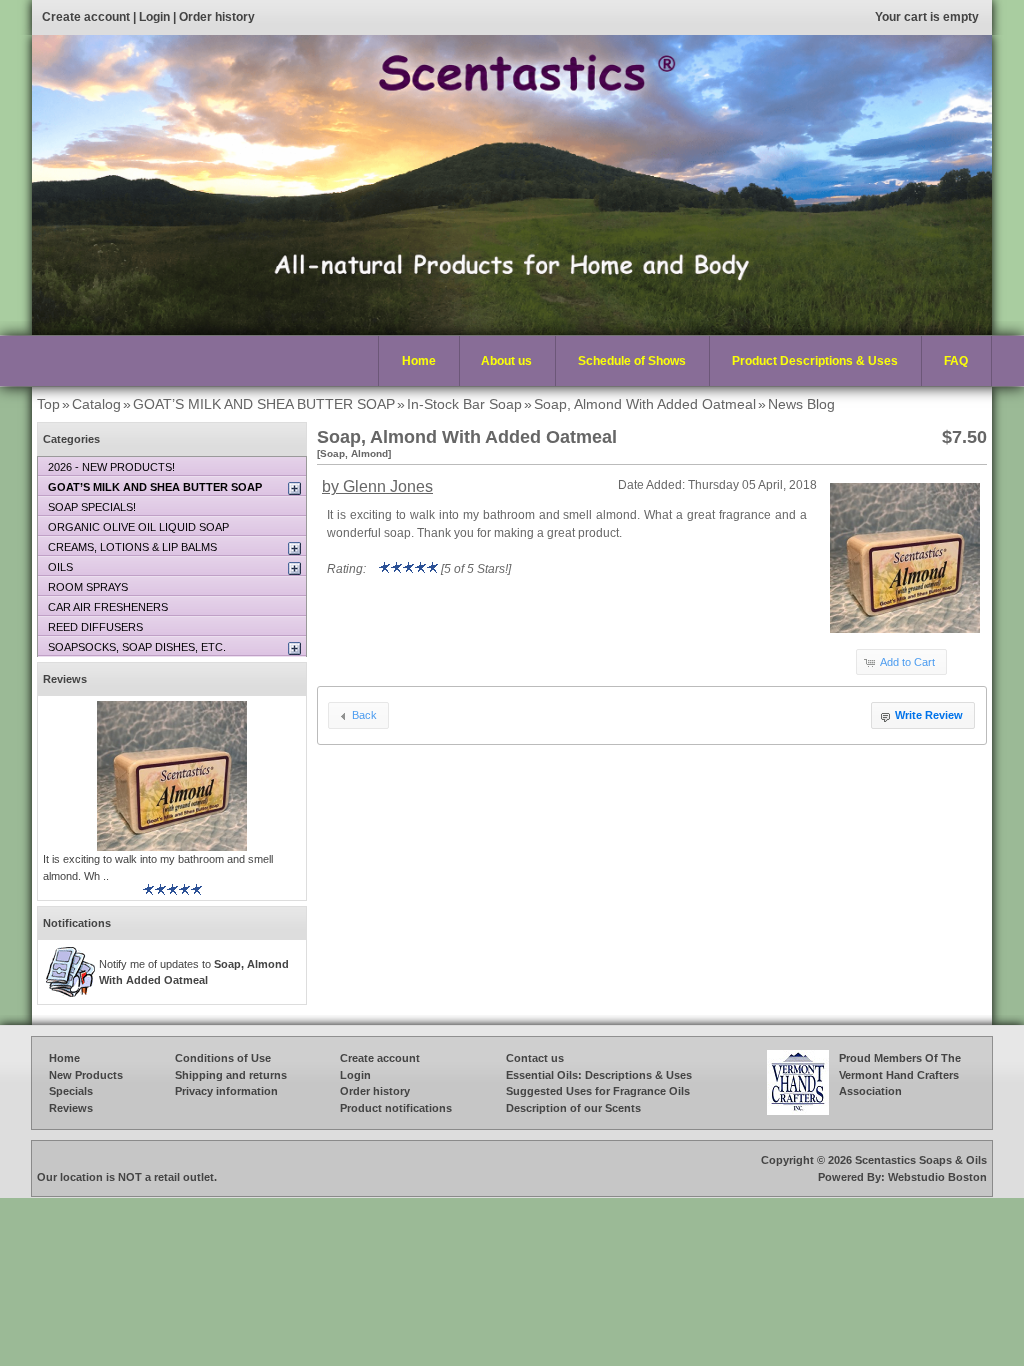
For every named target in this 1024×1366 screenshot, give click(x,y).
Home (419, 361)
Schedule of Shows (632, 361)
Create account (86, 17)
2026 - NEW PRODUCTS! (111, 467)
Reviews (65, 679)
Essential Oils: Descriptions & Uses (599, 1075)
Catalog (96, 404)
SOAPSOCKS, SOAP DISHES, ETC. (137, 647)
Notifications (77, 923)
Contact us (535, 1058)
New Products (86, 1075)
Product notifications (396, 1108)
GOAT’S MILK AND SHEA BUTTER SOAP (264, 404)
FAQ (956, 361)
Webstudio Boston (937, 1177)
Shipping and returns (231, 1075)
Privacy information (226, 1091)
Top (48, 404)
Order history (217, 17)
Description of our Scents (573, 1108)
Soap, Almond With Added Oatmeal (645, 404)
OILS (60, 567)
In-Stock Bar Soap (464, 404)
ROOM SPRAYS (88, 587)
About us (506, 361)
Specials (71, 1091)
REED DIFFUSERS (95, 627)
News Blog (801, 404)
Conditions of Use (223, 1058)
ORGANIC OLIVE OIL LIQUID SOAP (138, 527)
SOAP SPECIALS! (92, 507)
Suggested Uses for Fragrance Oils (598, 1091)
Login (154, 17)
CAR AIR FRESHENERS (108, 607)
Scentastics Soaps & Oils (921, 1160)
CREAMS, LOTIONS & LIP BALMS (132, 547)
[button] (901, 662)
